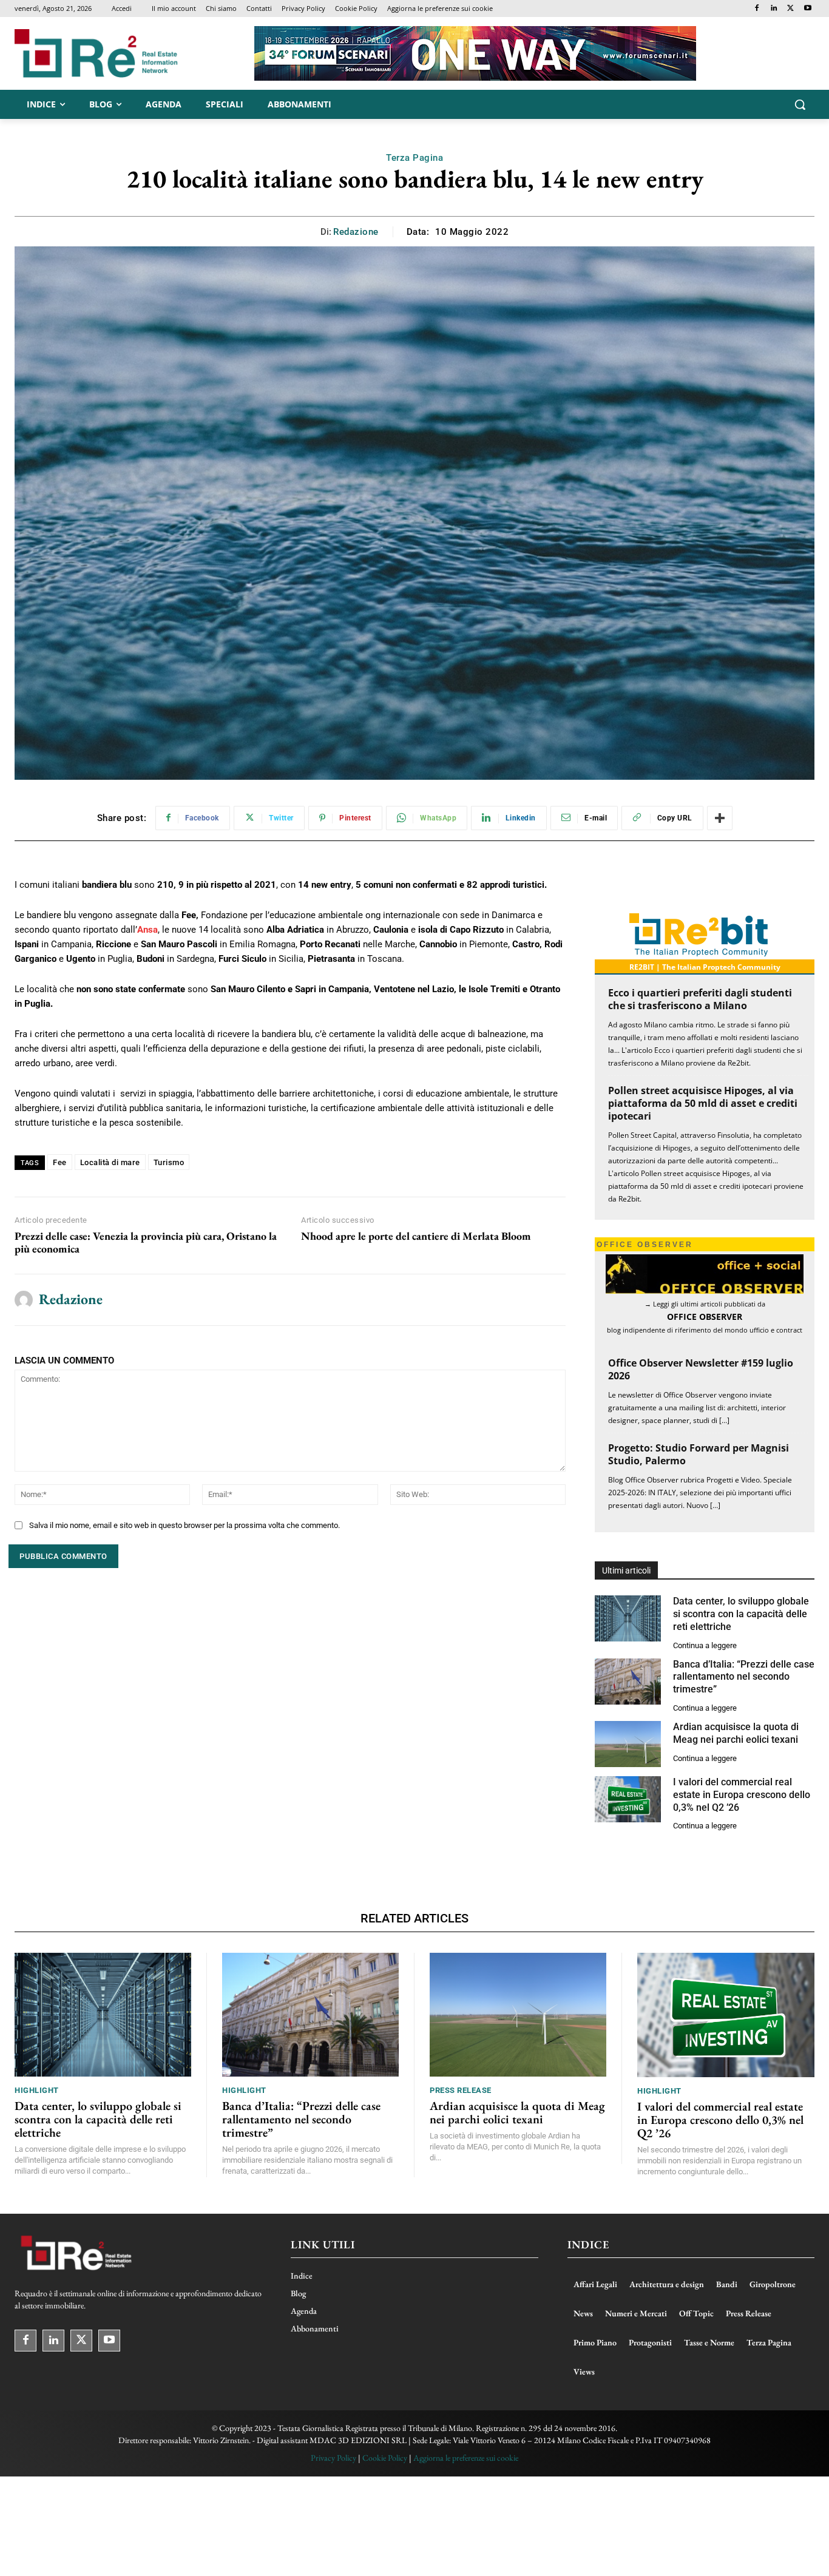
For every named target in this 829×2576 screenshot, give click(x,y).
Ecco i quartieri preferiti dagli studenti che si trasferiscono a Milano (700, 999)
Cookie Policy (385, 2458)
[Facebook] (757, 9)
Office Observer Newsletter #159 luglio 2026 (701, 1369)
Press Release (461, 2090)
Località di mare (110, 1162)
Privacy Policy (333, 2458)
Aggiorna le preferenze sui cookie (466, 2458)
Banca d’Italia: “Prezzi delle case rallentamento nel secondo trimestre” (744, 1677)
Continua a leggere (705, 1645)
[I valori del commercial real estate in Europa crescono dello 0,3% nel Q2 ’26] (628, 1799)
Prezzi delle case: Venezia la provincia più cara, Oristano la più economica (146, 1242)
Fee (60, 1162)
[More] (720, 818)
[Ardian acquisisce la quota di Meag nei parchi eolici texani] (628, 1744)
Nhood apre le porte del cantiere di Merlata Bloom (416, 1236)
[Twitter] (790, 9)
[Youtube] (807, 9)
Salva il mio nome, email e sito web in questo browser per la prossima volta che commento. (184, 1525)
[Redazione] (24, 1300)
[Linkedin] (774, 9)
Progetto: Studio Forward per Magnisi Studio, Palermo (699, 1454)
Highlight (37, 2090)
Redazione (356, 232)
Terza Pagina (414, 158)
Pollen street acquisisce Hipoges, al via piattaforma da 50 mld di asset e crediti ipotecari (703, 1103)
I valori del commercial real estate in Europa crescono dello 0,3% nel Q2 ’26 (742, 1795)
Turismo (169, 1162)
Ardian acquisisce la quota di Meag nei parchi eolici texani (517, 2112)
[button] (800, 104)
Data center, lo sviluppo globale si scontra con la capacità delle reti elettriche (741, 1614)
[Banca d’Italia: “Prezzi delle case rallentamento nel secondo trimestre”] (628, 1682)
